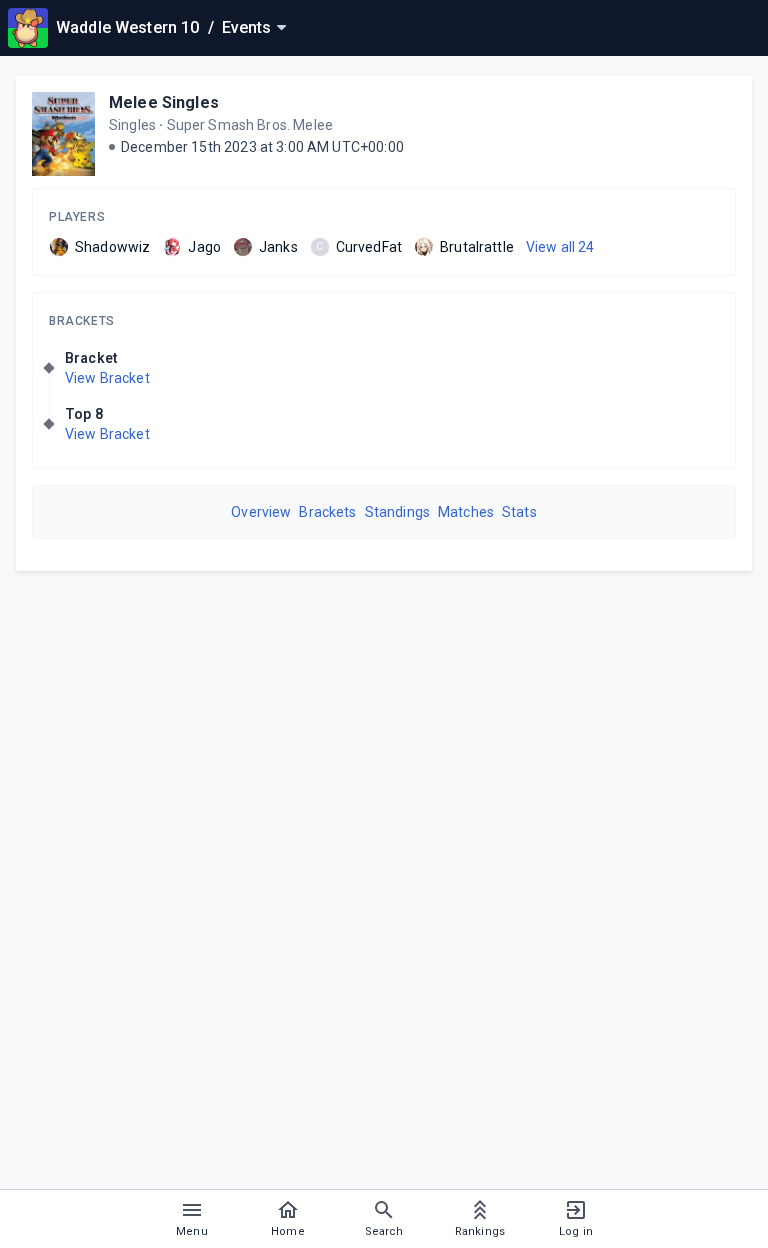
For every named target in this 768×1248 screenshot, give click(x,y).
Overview (261, 512)
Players (77, 217)
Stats (519, 512)
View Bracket (107, 378)
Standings (397, 512)
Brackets (82, 321)
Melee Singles (164, 102)
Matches (466, 512)
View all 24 (560, 247)
